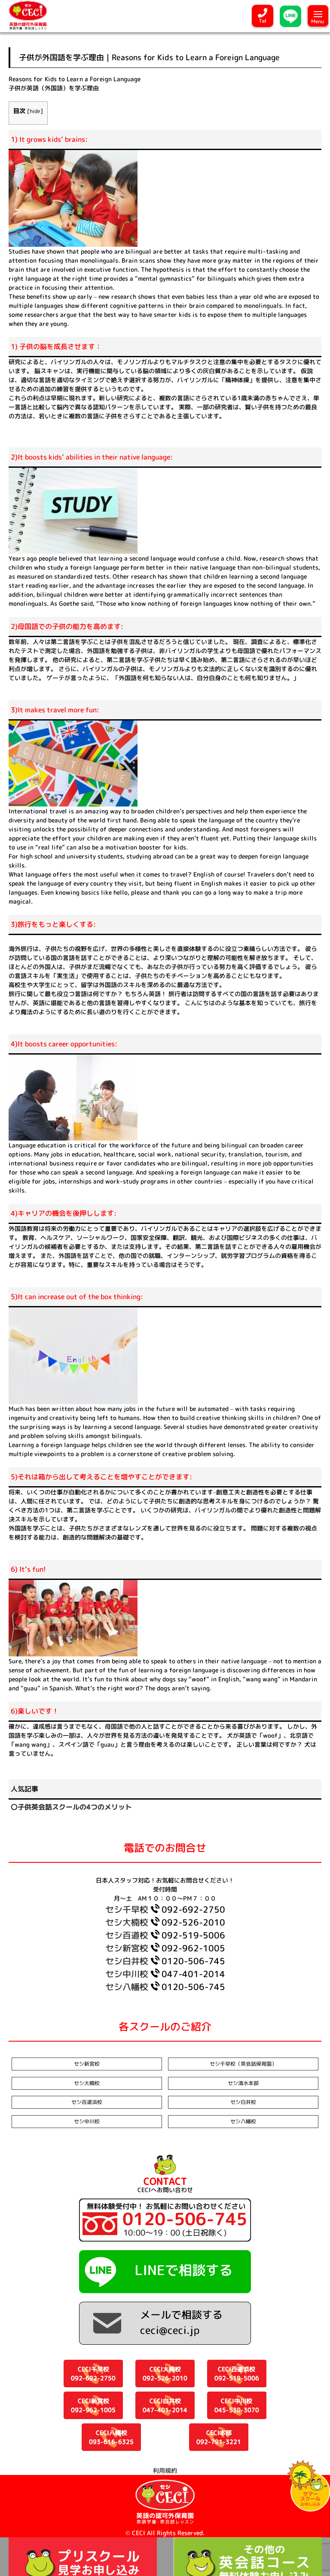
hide (35, 111)
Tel (263, 21)
